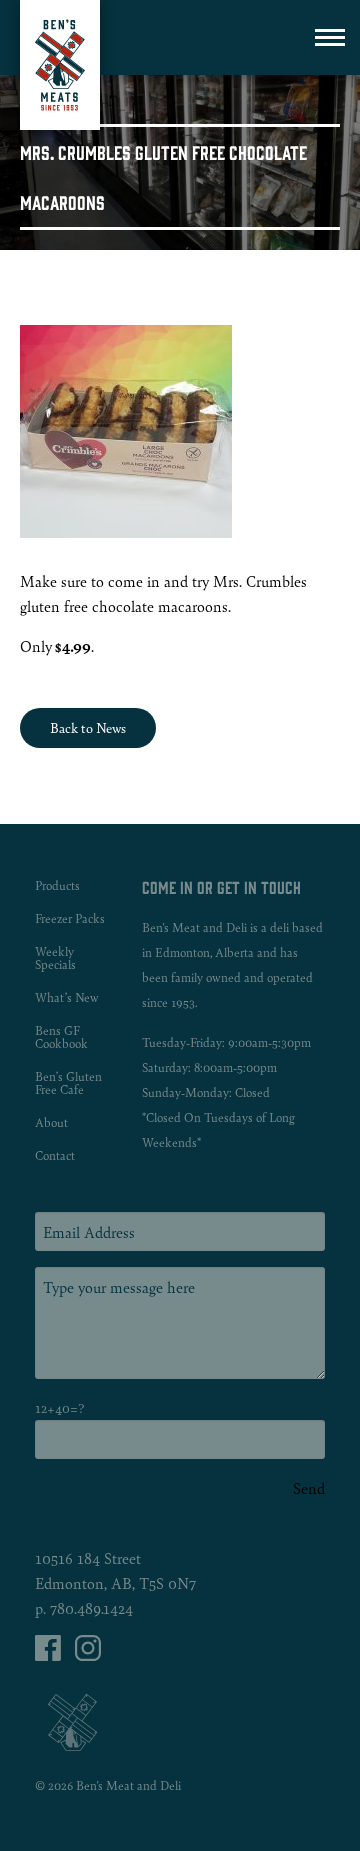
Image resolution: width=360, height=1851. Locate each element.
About (51, 1122)
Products (57, 885)
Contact (55, 1155)
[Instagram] (88, 1654)
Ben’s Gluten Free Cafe (68, 1083)
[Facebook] (50, 1654)
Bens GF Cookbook (61, 1037)
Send (309, 1488)
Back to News (88, 727)
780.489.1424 (91, 1607)
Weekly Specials (55, 958)
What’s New (67, 997)
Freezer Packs (70, 918)
